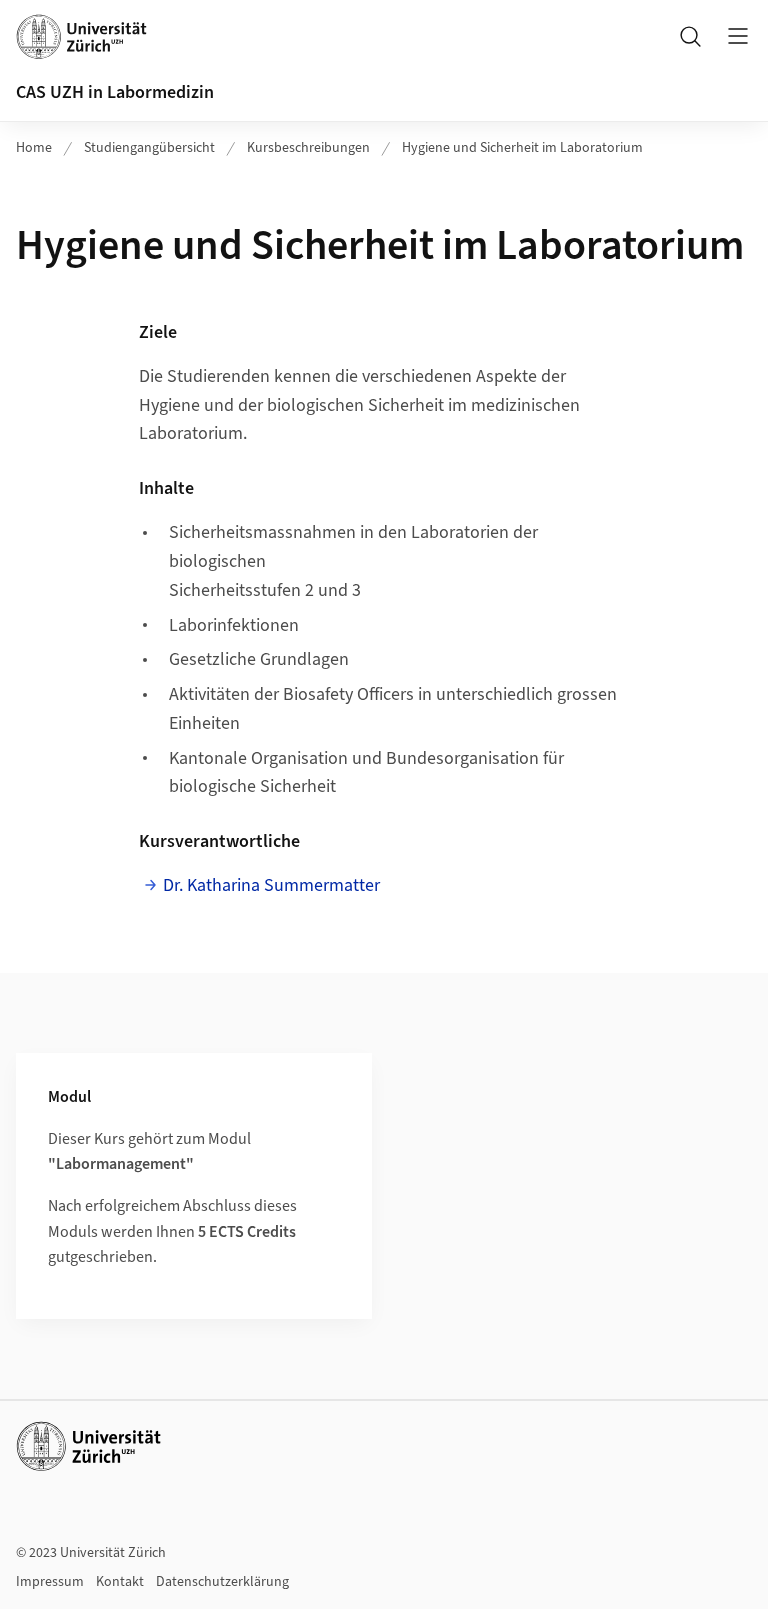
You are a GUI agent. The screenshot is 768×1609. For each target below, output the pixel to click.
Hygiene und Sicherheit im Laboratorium (522, 148)
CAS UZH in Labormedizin (115, 92)
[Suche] (690, 36)
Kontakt (120, 1582)
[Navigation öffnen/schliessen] (738, 36)
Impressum (50, 1582)
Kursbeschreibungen (308, 148)
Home (34, 148)
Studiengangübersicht (149, 148)
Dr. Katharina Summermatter (271, 885)
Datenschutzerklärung (222, 1582)
